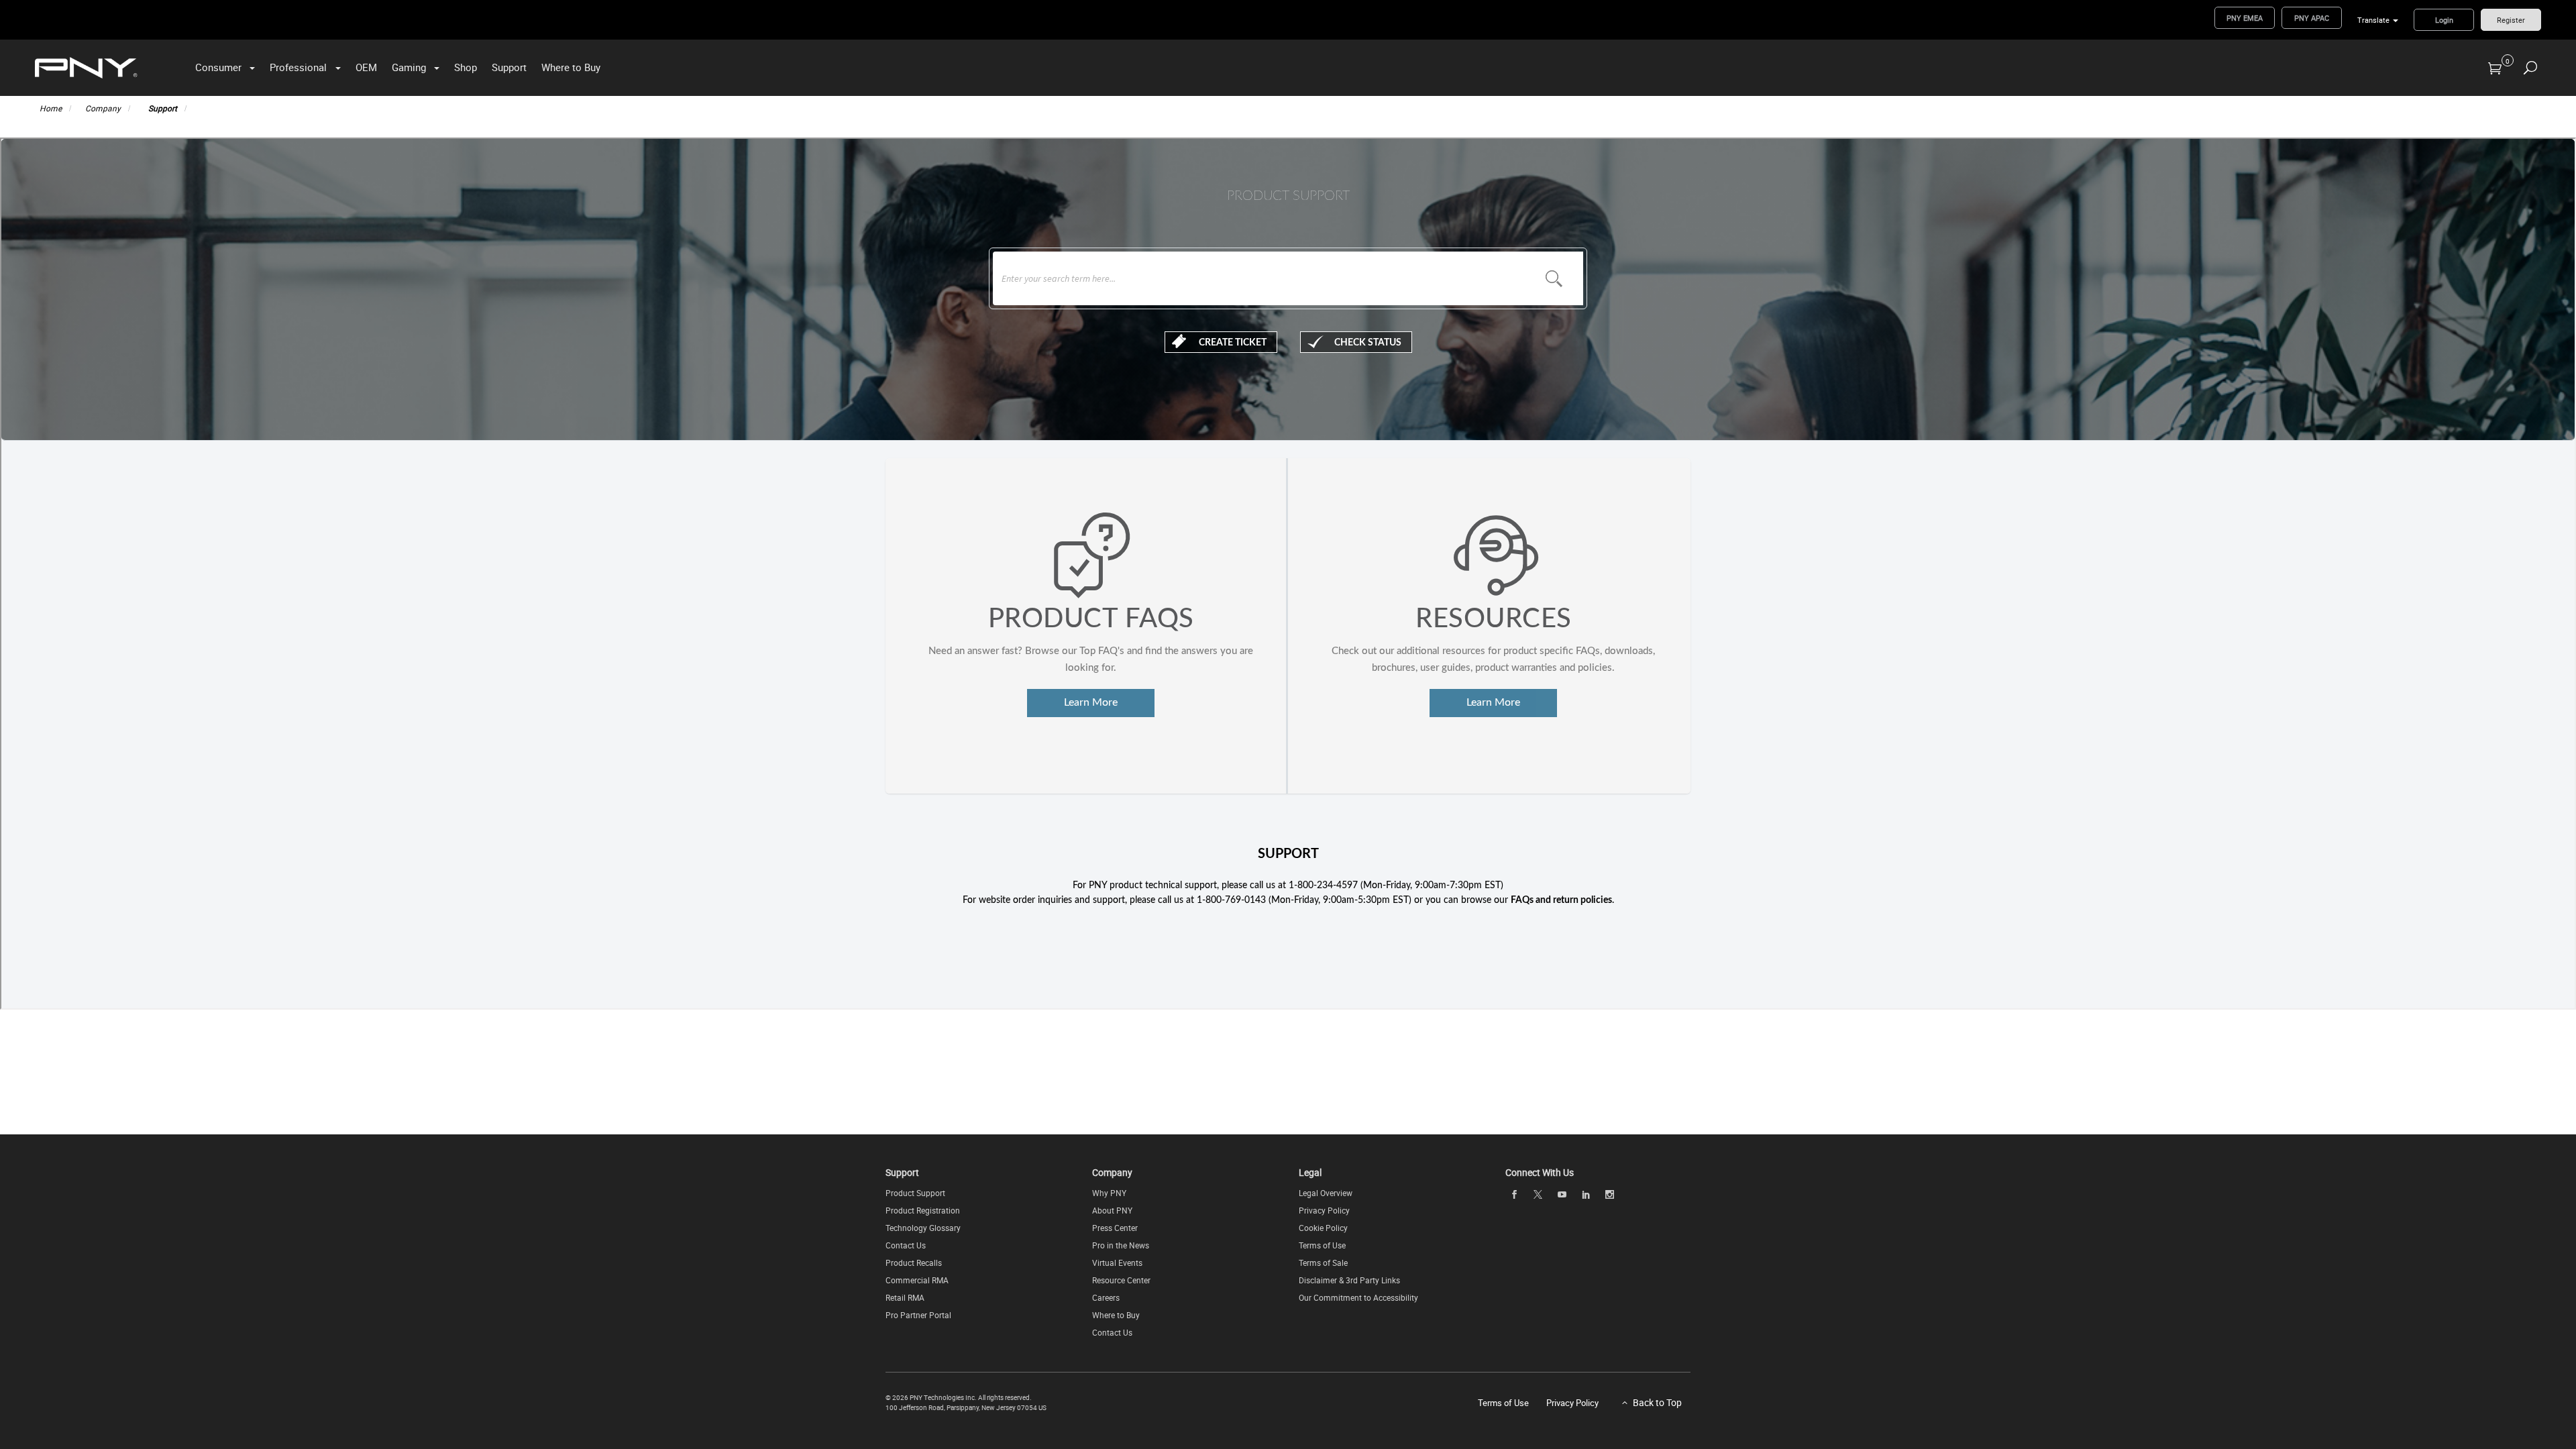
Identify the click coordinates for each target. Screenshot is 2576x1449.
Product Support (915, 1193)
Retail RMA (905, 1297)
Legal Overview (1326, 1193)
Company (103, 108)
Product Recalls (914, 1263)
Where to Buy (571, 67)
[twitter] (1538, 1194)
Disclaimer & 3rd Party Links (1349, 1280)
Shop (466, 67)
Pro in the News (1121, 1245)
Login (2444, 20)
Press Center (1115, 1228)
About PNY (1112, 1210)
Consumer (218, 67)
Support (509, 67)
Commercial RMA (917, 1280)
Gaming (409, 67)
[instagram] (1610, 1194)
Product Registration (923, 1210)
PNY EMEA (2245, 18)
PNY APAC (2312, 18)
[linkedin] (1586, 1194)
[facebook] (1514, 1194)
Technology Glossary (923, 1228)
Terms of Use (1322, 1245)
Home (51, 108)
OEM (366, 67)
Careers (1106, 1297)
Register (2511, 20)
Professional (298, 67)
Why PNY (1109, 1193)
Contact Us (906, 1245)
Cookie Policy (1323, 1228)
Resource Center (1121, 1280)
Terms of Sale (1323, 1263)
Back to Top (1657, 1402)
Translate (2373, 20)
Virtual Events (1117, 1263)
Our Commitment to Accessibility (1358, 1297)
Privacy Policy (1324, 1210)
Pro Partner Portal (918, 1315)
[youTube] (1562, 1194)
